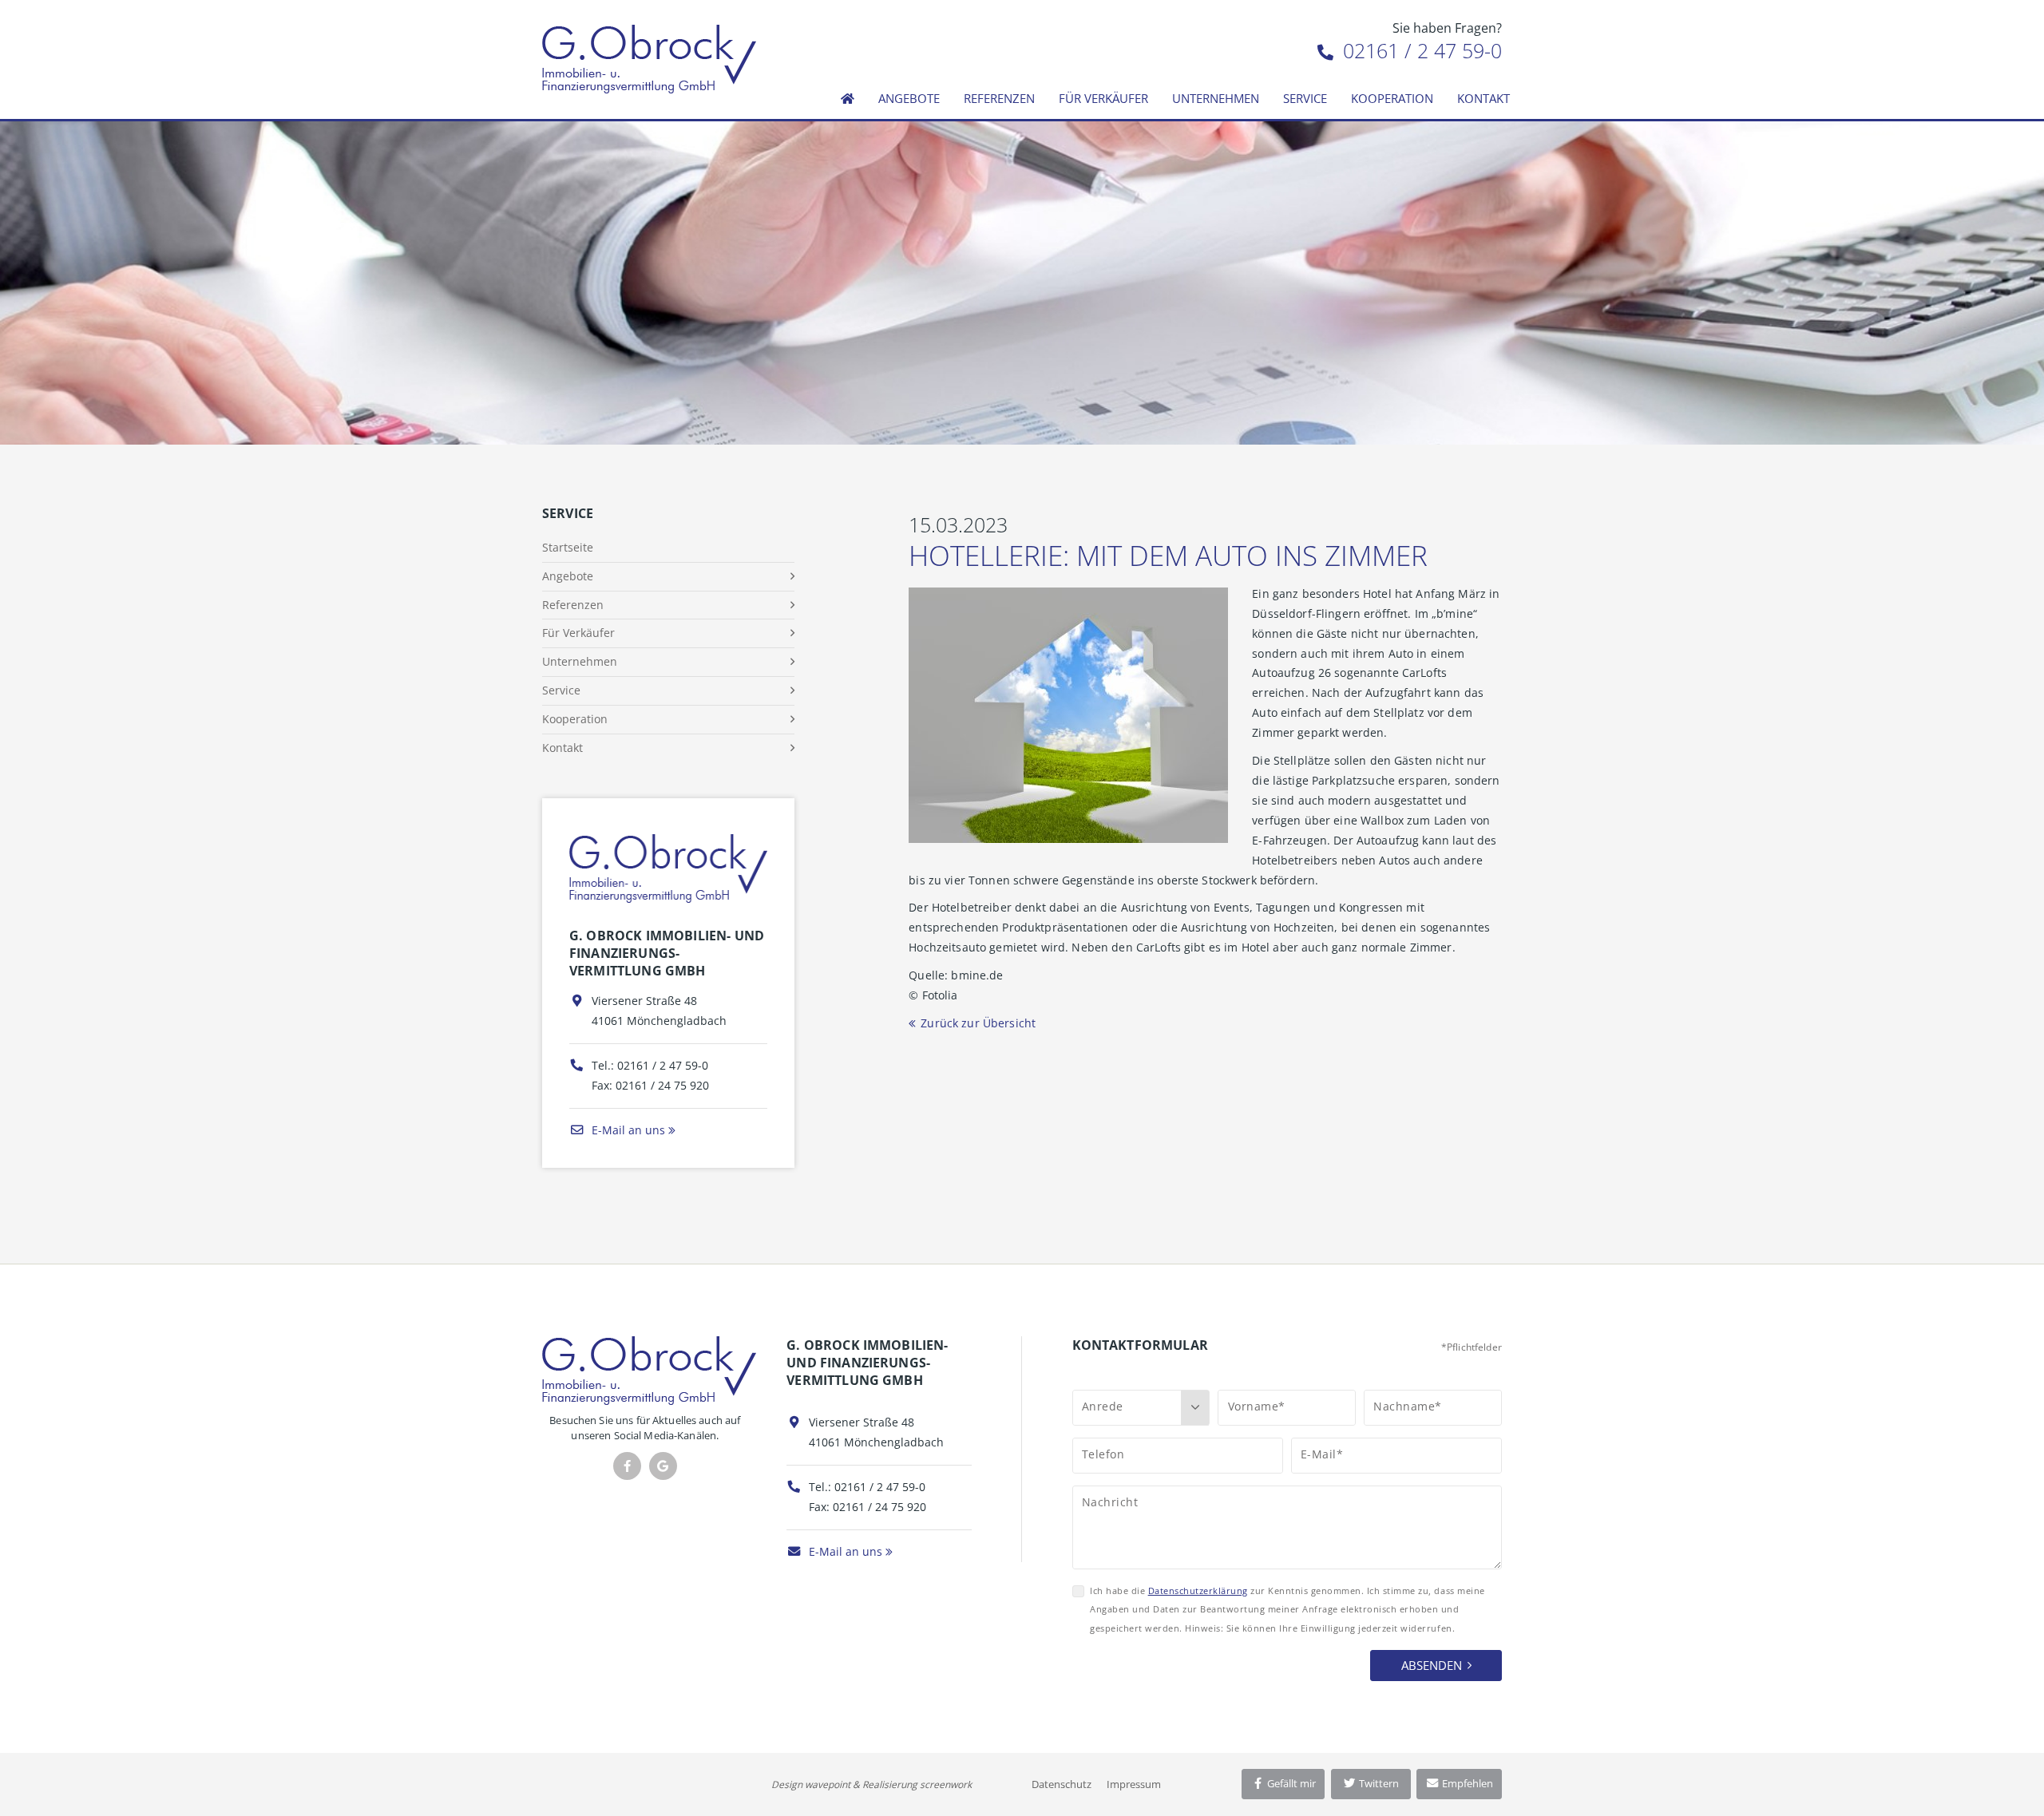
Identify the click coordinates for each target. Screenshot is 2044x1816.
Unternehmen (1216, 98)
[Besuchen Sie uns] (663, 1466)
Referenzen (999, 98)
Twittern (1378, 1783)
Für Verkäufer (1103, 98)
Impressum (1134, 1784)
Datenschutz (1062, 1784)
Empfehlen (1466, 1783)
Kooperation (1392, 98)
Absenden (1432, 1665)
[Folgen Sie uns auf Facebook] (627, 1466)
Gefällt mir (1290, 1783)
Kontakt (1483, 98)
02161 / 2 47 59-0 (1420, 50)
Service (1305, 98)
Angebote (909, 98)
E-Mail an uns (627, 1130)
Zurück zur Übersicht (978, 1023)
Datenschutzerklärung (1198, 1590)
